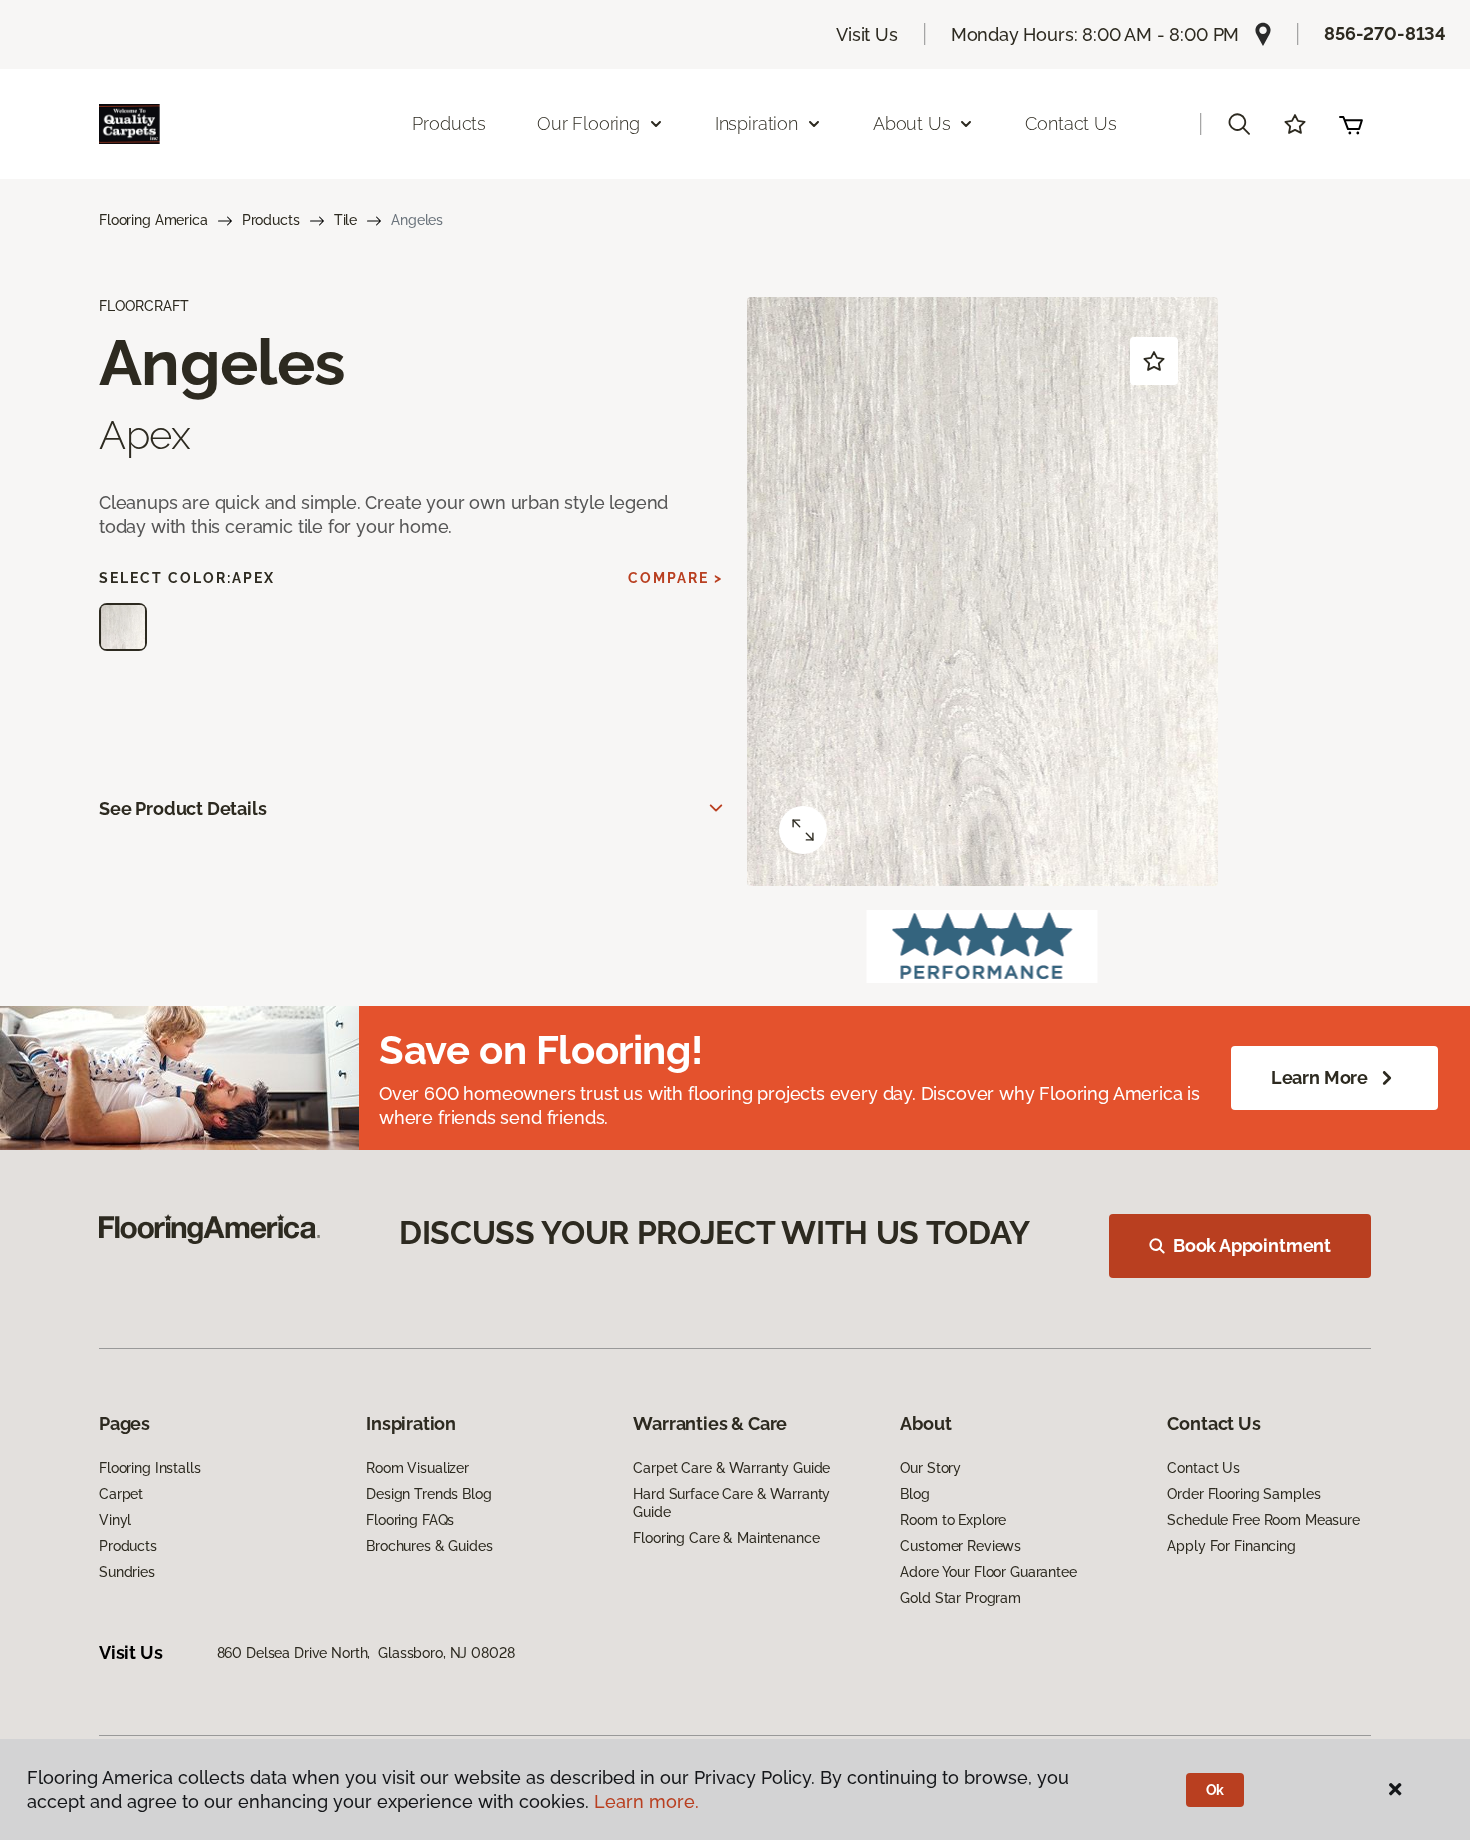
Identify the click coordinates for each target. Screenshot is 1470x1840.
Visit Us (867, 34)
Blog (914, 1494)
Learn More (1319, 1077)
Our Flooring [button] (588, 123)
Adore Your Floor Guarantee (988, 1572)
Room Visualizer (417, 1468)
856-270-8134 (1385, 33)
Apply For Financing (1231, 1546)
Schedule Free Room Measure (1263, 1520)
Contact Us (1070, 123)
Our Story (930, 1468)
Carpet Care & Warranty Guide (731, 1468)
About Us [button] (912, 123)
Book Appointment (1252, 1245)
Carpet (121, 1494)
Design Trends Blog (428, 1494)
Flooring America (153, 220)
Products (449, 123)
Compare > (675, 578)
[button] (1239, 124)
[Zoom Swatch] (803, 830)
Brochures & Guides (429, 1546)
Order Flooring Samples (1243, 1494)
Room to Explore (953, 1520)
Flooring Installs (150, 1468)
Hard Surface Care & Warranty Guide (731, 1503)
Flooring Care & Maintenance (726, 1538)
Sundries (127, 1572)
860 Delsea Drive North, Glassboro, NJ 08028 (366, 1653)
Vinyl (115, 1520)
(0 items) (1351, 124)
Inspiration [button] (756, 123)
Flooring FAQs (410, 1520)
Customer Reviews (960, 1546)
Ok (1215, 1790)
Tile (345, 220)
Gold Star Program (960, 1598)
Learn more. (646, 1801)
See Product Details (183, 808)
